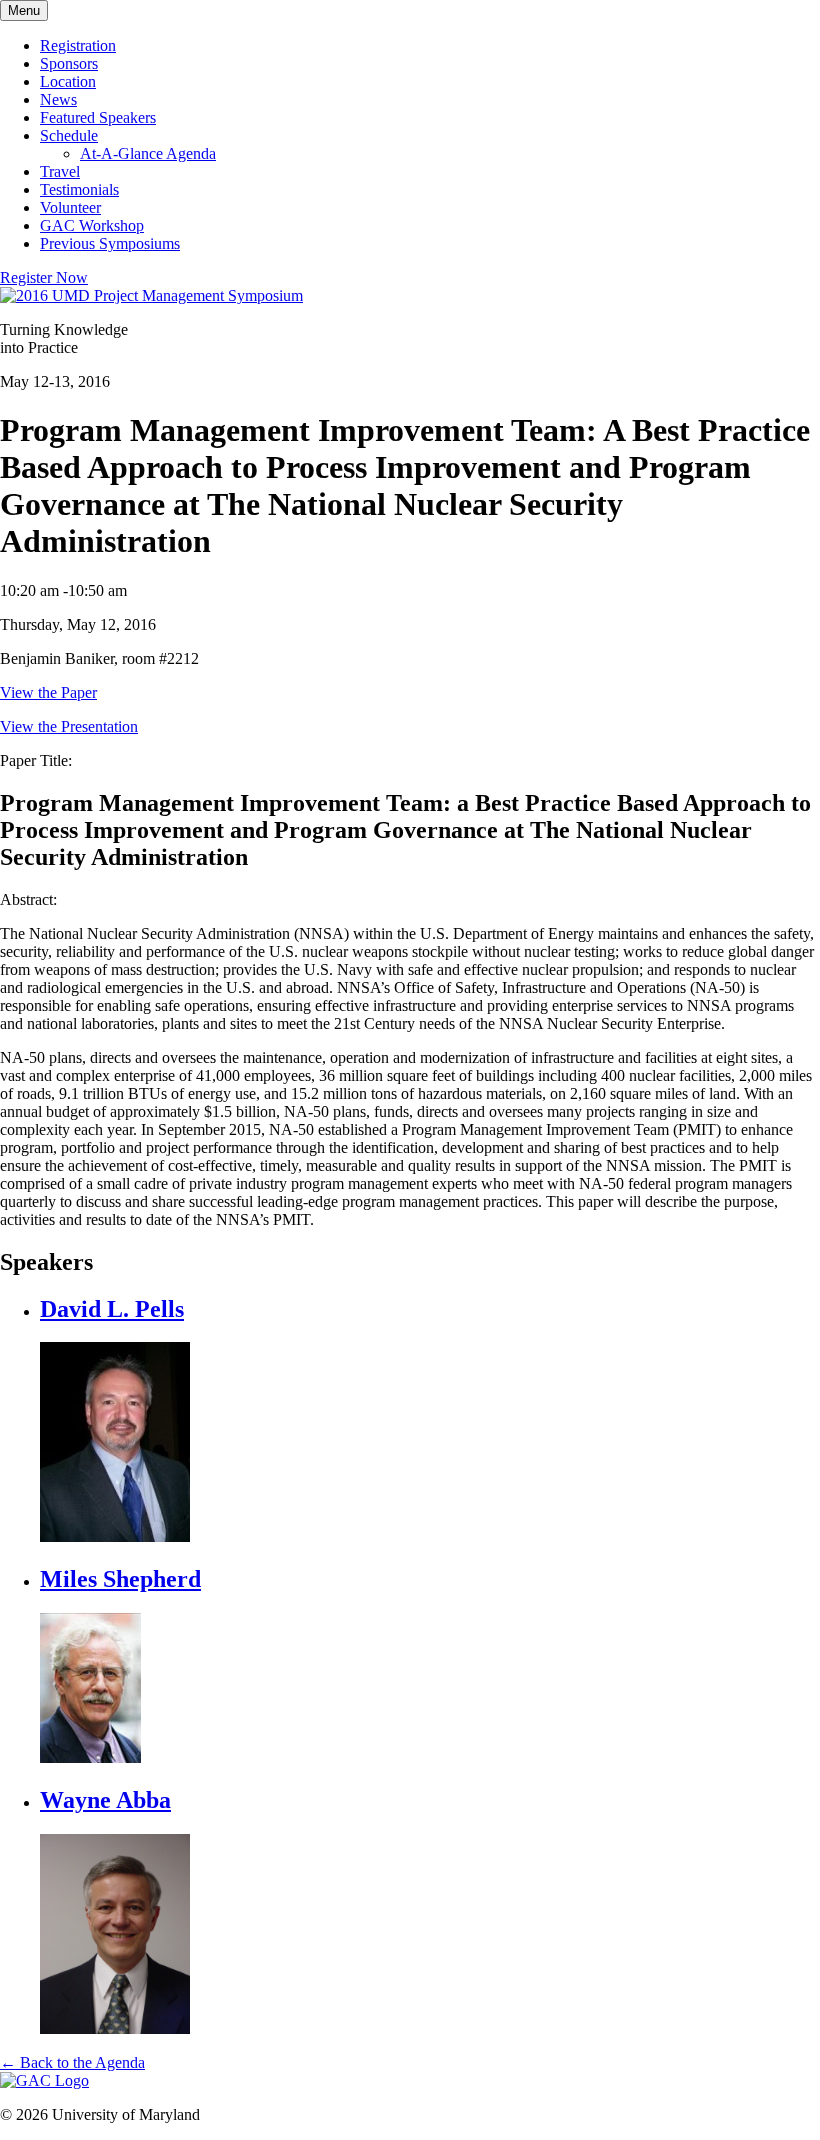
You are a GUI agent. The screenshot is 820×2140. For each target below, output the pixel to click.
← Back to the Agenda (72, 2062)
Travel (60, 171)
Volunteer (70, 207)
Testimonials (79, 189)
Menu (24, 10)
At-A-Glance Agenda (148, 153)
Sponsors (69, 63)
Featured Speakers (98, 117)
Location (68, 81)
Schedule (69, 135)
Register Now (44, 277)
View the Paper (48, 692)
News (58, 99)
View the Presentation (69, 726)
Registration (78, 45)
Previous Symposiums (110, 243)
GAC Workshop (92, 225)
